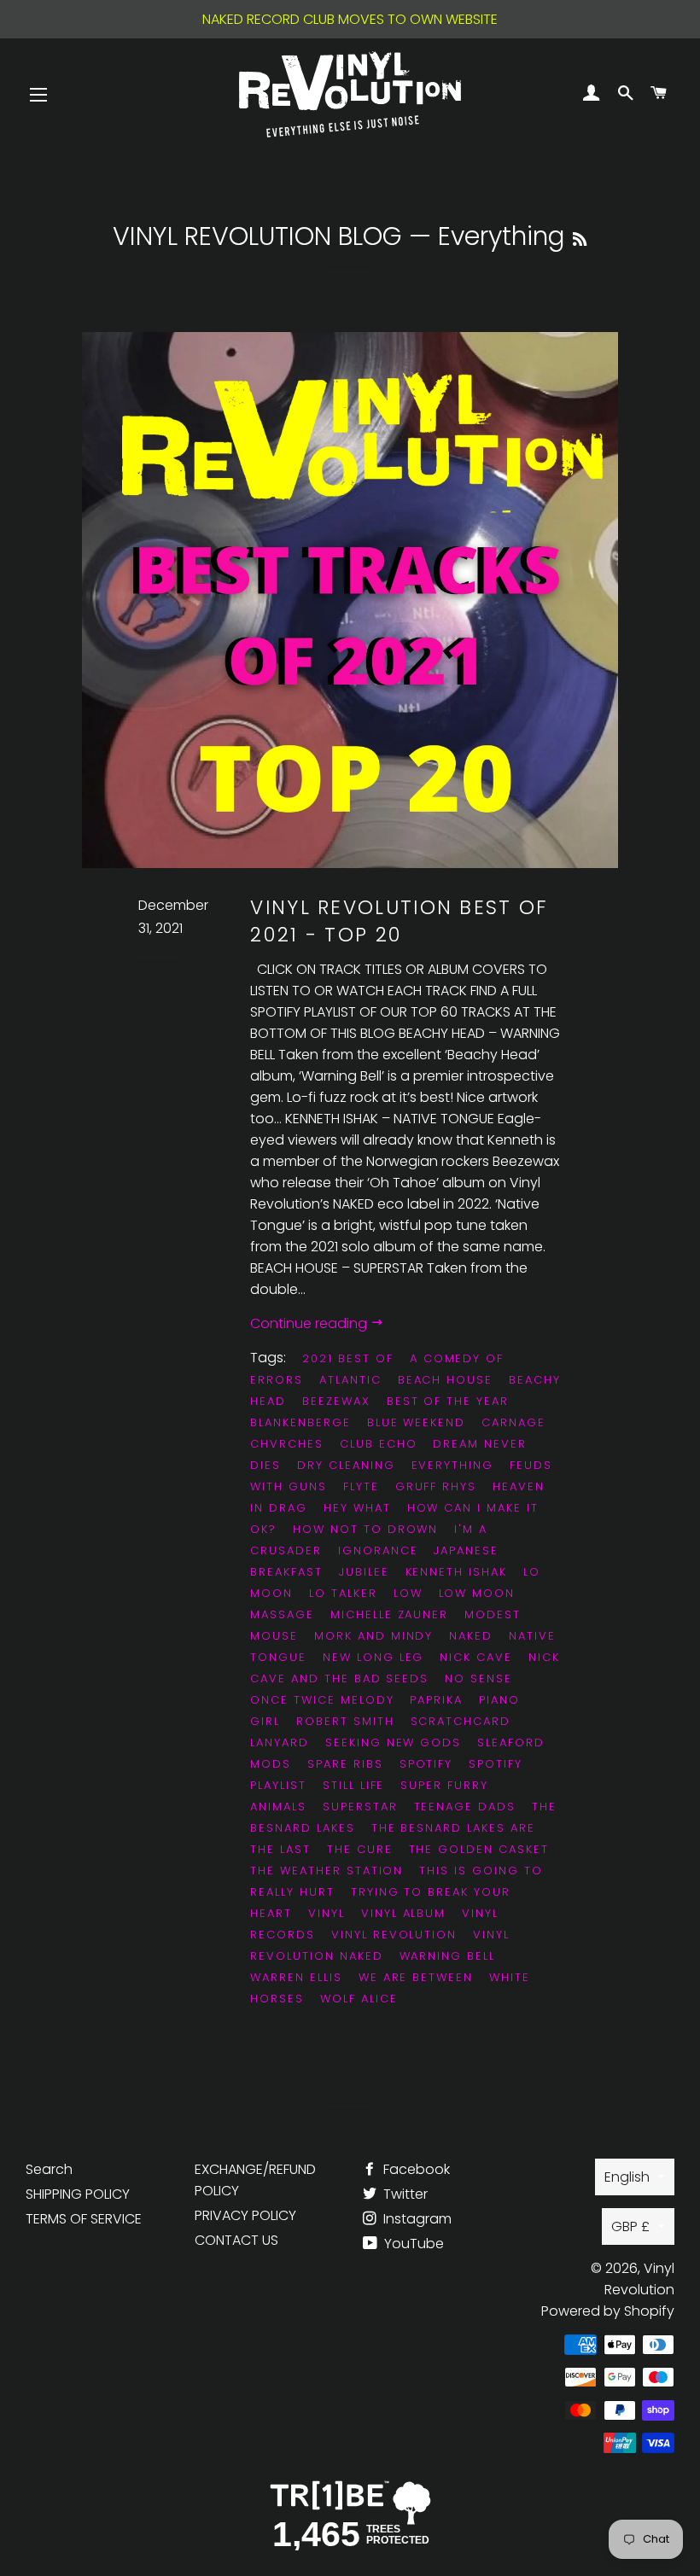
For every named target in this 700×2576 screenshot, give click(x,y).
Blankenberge (300, 1422)
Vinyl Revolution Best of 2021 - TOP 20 (399, 921)
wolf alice (359, 1999)
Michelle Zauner (389, 1614)
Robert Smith (345, 1721)
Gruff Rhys (436, 1486)
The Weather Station (327, 1871)
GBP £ (630, 2226)
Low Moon (477, 1593)
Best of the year (448, 1401)
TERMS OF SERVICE (84, 2219)
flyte (361, 1486)
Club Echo (379, 1444)
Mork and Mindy (373, 1636)
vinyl (327, 1913)
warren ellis (296, 1977)
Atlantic (350, 1380)
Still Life (354, 1785)
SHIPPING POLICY (78, 2194)
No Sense (478, 1678)
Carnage (513, 1422)
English (627, 2177)
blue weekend (416, 1422)
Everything (453, 1465)
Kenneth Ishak (456, 1572)
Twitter (404, 2194)
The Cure (360, 1849)
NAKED (471, 1636)
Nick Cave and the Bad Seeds (405, 1668)
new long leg (373, 1657)
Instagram (416, 2219)
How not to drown (365, 1529)
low (408, 1593)
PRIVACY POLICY (245, 2215)
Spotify (426, 1764)
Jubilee (364, 1572)
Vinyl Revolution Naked (380, 1945)
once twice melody (322, 1700)
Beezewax (336, 1401)
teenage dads (465, 1807)
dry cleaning (346, 1465)
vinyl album (403, 1913)
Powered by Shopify (608, 2311)
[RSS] (580, 239)
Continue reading (310, 1323)
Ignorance (378, 1550)
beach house (445, 1380)
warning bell (447, 1956)
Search (49, 2169)
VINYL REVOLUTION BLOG (257, 236)
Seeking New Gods (393, 1743)
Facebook (415, 2169)
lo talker (343, 1593)
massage (282, 1614)
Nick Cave (476, 1657)
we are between (416, 1977)
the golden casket (479, 1849)
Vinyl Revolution (394, 1935)
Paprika (436, 1700)
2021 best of (347, 1358)
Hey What (357, 1508)
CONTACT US (236, 2240)
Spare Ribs (345, 1764)
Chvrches (287, 1444)
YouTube (412, 2244)
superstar (360, 1807)
